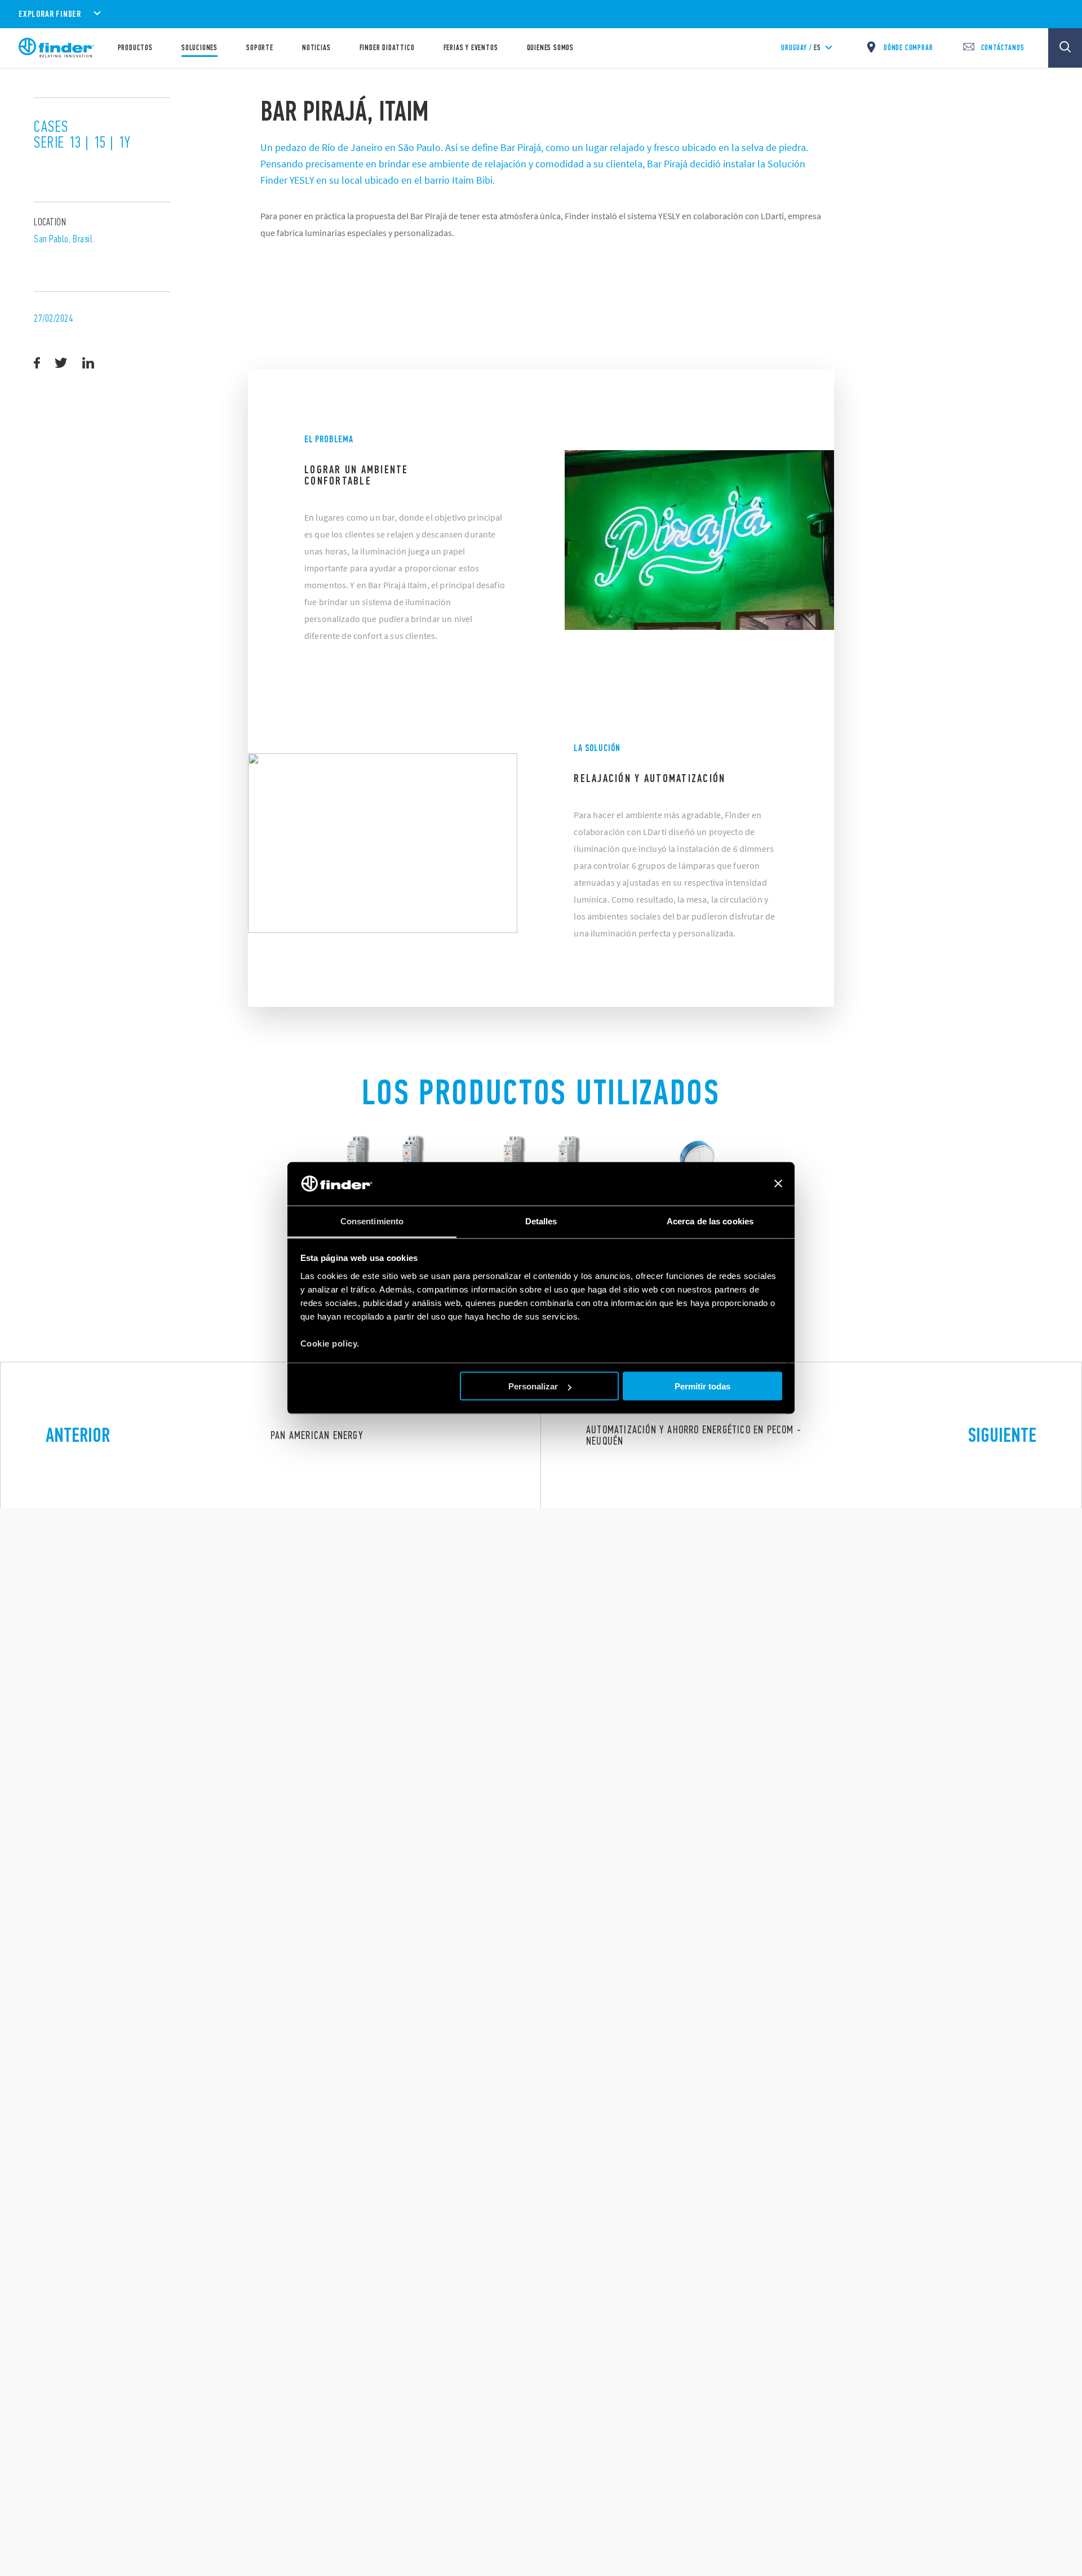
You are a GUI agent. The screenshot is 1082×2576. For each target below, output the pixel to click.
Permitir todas (702, 1386)
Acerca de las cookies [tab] (710, 1221)
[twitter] (61, 363)
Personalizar (533, 1386)
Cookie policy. (330, 1343)
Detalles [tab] (541, 1221)
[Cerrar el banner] (778, 1184)
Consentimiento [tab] (372, 1221)
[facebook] (37, 363)
